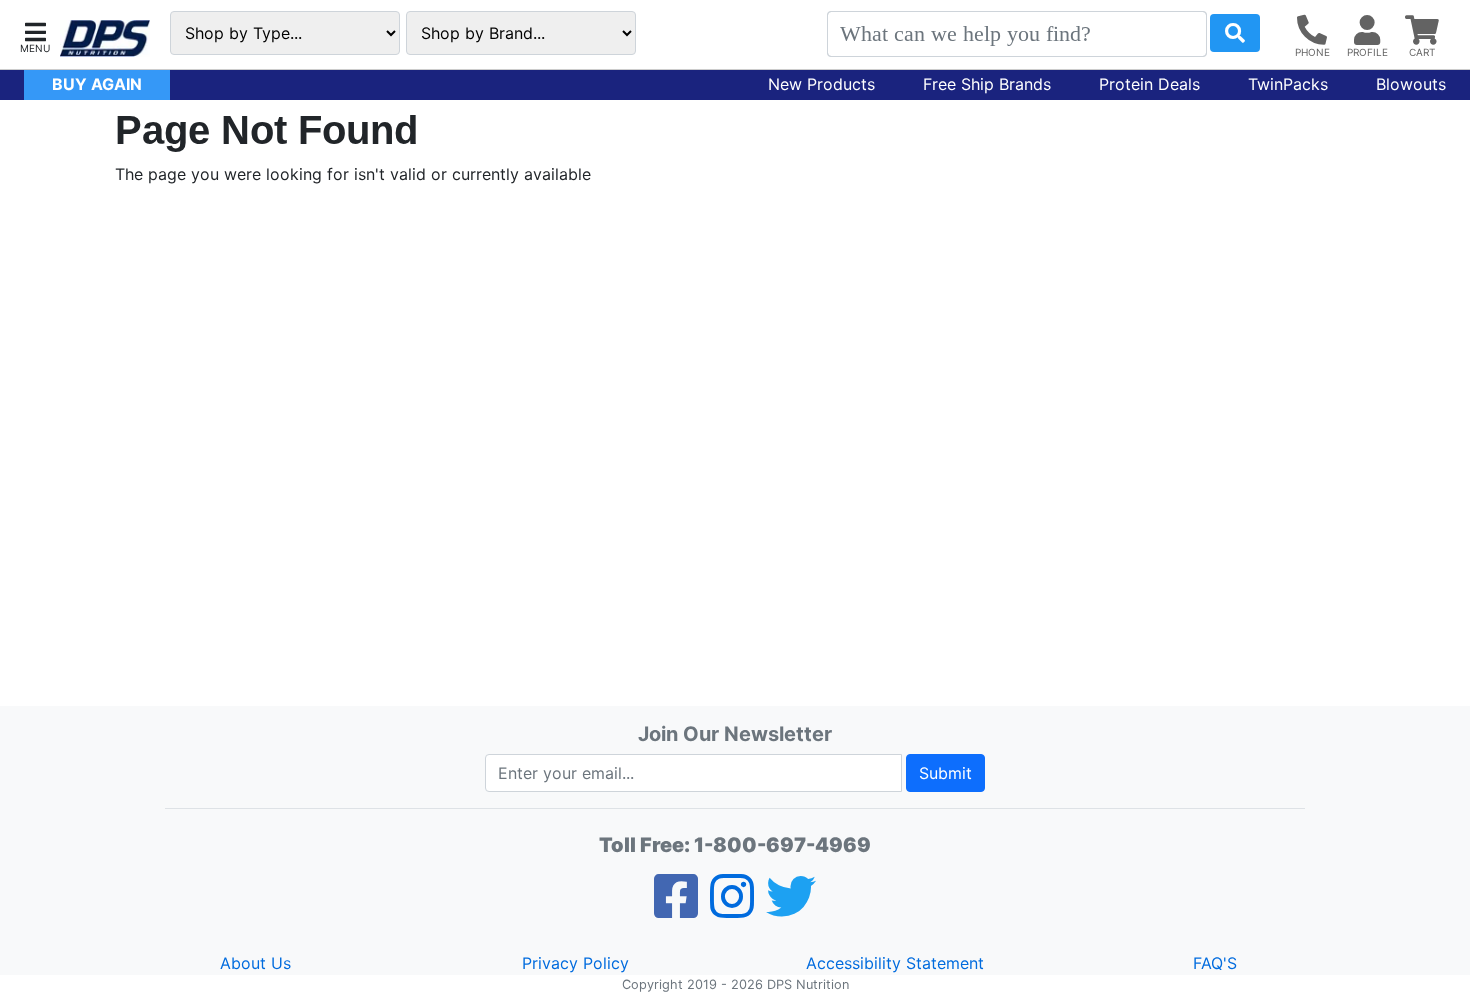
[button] (35, 35)
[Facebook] (676, 909)
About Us (255, 963)
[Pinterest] (732, 909)
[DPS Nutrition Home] (105, 38)
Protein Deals (1149, 84)
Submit (945, 773)
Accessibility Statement (895, 963)
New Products (821, 84)
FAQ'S (1215, 963)
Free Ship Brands (987, 84)
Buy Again (97, 84)
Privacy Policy (575, 963)
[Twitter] (791, 909)
